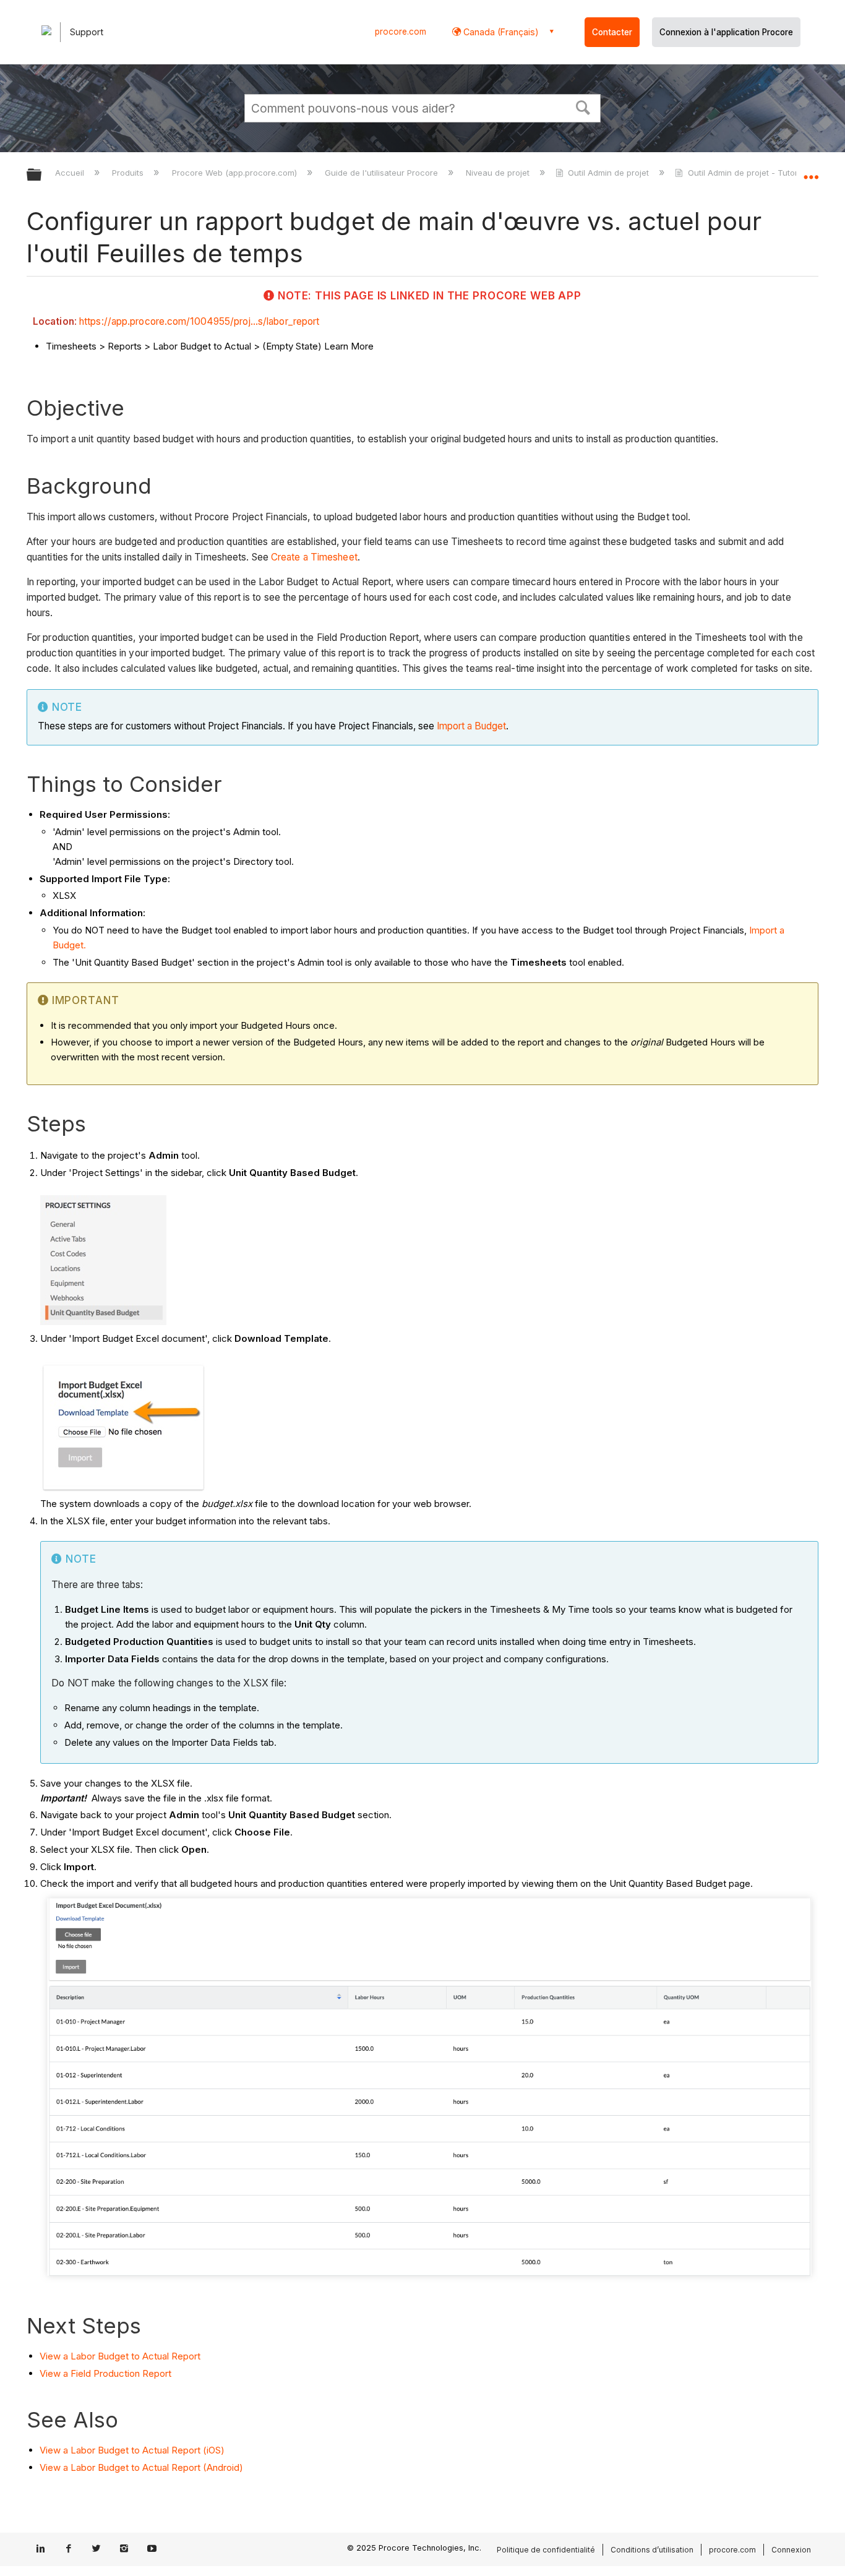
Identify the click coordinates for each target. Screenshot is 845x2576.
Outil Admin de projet (608, 173)
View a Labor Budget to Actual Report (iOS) (132, 2450)
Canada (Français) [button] (500, 32)
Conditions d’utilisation (652, 2550)
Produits (129, 173)
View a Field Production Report (105, 2373)
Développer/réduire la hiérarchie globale (42, 175)
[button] (583, 106)
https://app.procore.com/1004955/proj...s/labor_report (199, 321)
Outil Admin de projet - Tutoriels (749, 173)
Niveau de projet (499, 173)
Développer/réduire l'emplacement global (811, 171)
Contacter (612, 32)
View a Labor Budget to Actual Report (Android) (141, 2467)
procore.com (401, 32)
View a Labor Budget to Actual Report (120, 2356)
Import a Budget (471, 726)
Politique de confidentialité (546, 2550)
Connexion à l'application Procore (726, 32)
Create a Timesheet (314, 557)
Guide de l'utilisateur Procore (383, 173)
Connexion (791, 2550)
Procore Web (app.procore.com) (235, 173)
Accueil (71, 173)
